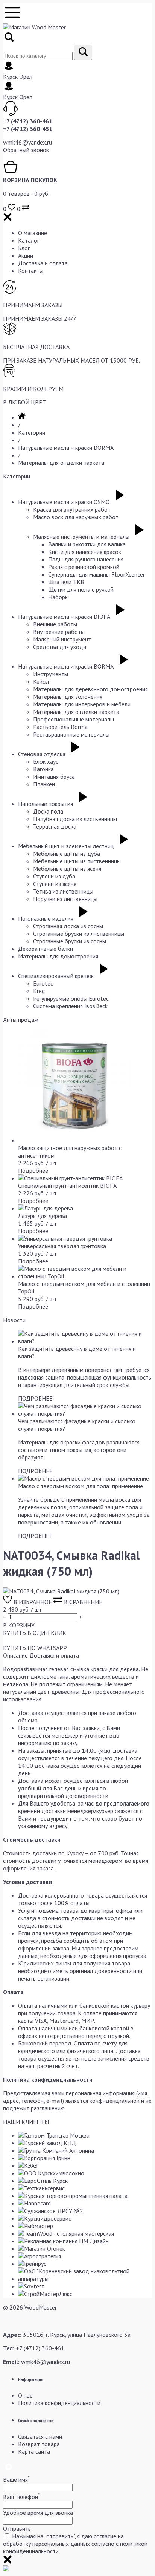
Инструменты (51, 674)
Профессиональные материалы (74, 719)
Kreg (39, 991)
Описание (15, 1655)
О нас (25, 2395)
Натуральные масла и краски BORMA (66, 448)
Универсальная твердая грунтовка (62, 1246)
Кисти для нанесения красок (85, 552)
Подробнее (33, 1170)
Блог (24, 248)
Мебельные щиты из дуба (67, 854)
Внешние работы (55, 624)
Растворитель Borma (60, 727)
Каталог (29, 240)
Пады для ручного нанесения (86, 559)
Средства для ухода (60, 647)
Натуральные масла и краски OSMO (64, 502)
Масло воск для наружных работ (76, 517)
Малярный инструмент (62, 639)
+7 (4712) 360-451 (28, 129)
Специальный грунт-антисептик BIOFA (67, 1186)
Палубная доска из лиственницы (75, 819)
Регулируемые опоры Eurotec (71, 998)
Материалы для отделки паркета (61, 463)
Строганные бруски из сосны (70, 941)
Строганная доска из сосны (68, 926)
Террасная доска (55, 826)
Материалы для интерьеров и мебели (82, 704)
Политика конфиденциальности (59, 2403)
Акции (26, 255)
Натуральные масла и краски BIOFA (64, 617)
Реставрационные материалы (71, 734)
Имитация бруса (54, 777)
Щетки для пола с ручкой (81, 589)
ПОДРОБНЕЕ (35, 1398)
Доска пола (48, 811)
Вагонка (43, 769)
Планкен (44, 784)
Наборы (59, 597)
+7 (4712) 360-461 (28, 121)
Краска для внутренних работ (72, 509)
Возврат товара (39, 2444)
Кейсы (41, 681)
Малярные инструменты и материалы (81, 537)
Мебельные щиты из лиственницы (77, 861)
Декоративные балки (46, 949)
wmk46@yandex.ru (27, 142)
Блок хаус (46, 761)
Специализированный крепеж (56, 976)
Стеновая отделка (42, 754)
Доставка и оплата (43, 263)
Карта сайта (34, 2451)
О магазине (33, 233)
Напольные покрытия (46, 804)
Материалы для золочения (68, 697)
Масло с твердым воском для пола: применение (81, 1486)
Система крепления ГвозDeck (70, 1006)
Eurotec (43, 983)
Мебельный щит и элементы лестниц (66, 846)
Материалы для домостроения (58, 956)
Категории (32, 432)
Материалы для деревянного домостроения (90, 689)
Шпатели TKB (66, 582)
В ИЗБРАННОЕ (33, 1602)
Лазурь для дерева (43, 1216)
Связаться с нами (40, 2436)
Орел (26, 77)
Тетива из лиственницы (63, 891)
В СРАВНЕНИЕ (82, 1602)
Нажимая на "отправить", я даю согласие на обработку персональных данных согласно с (75, 2544)
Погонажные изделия (46, 918)
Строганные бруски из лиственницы (79, 934)
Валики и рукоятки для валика (87, 544)
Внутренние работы (59, 632)
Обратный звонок (26, 150)
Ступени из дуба (54, 876)
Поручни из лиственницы (65, 899)
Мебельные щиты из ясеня (67, 869)
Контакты (31, 271)
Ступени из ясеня (55, 884)
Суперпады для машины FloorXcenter (96, 574)
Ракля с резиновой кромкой (84, 567)
